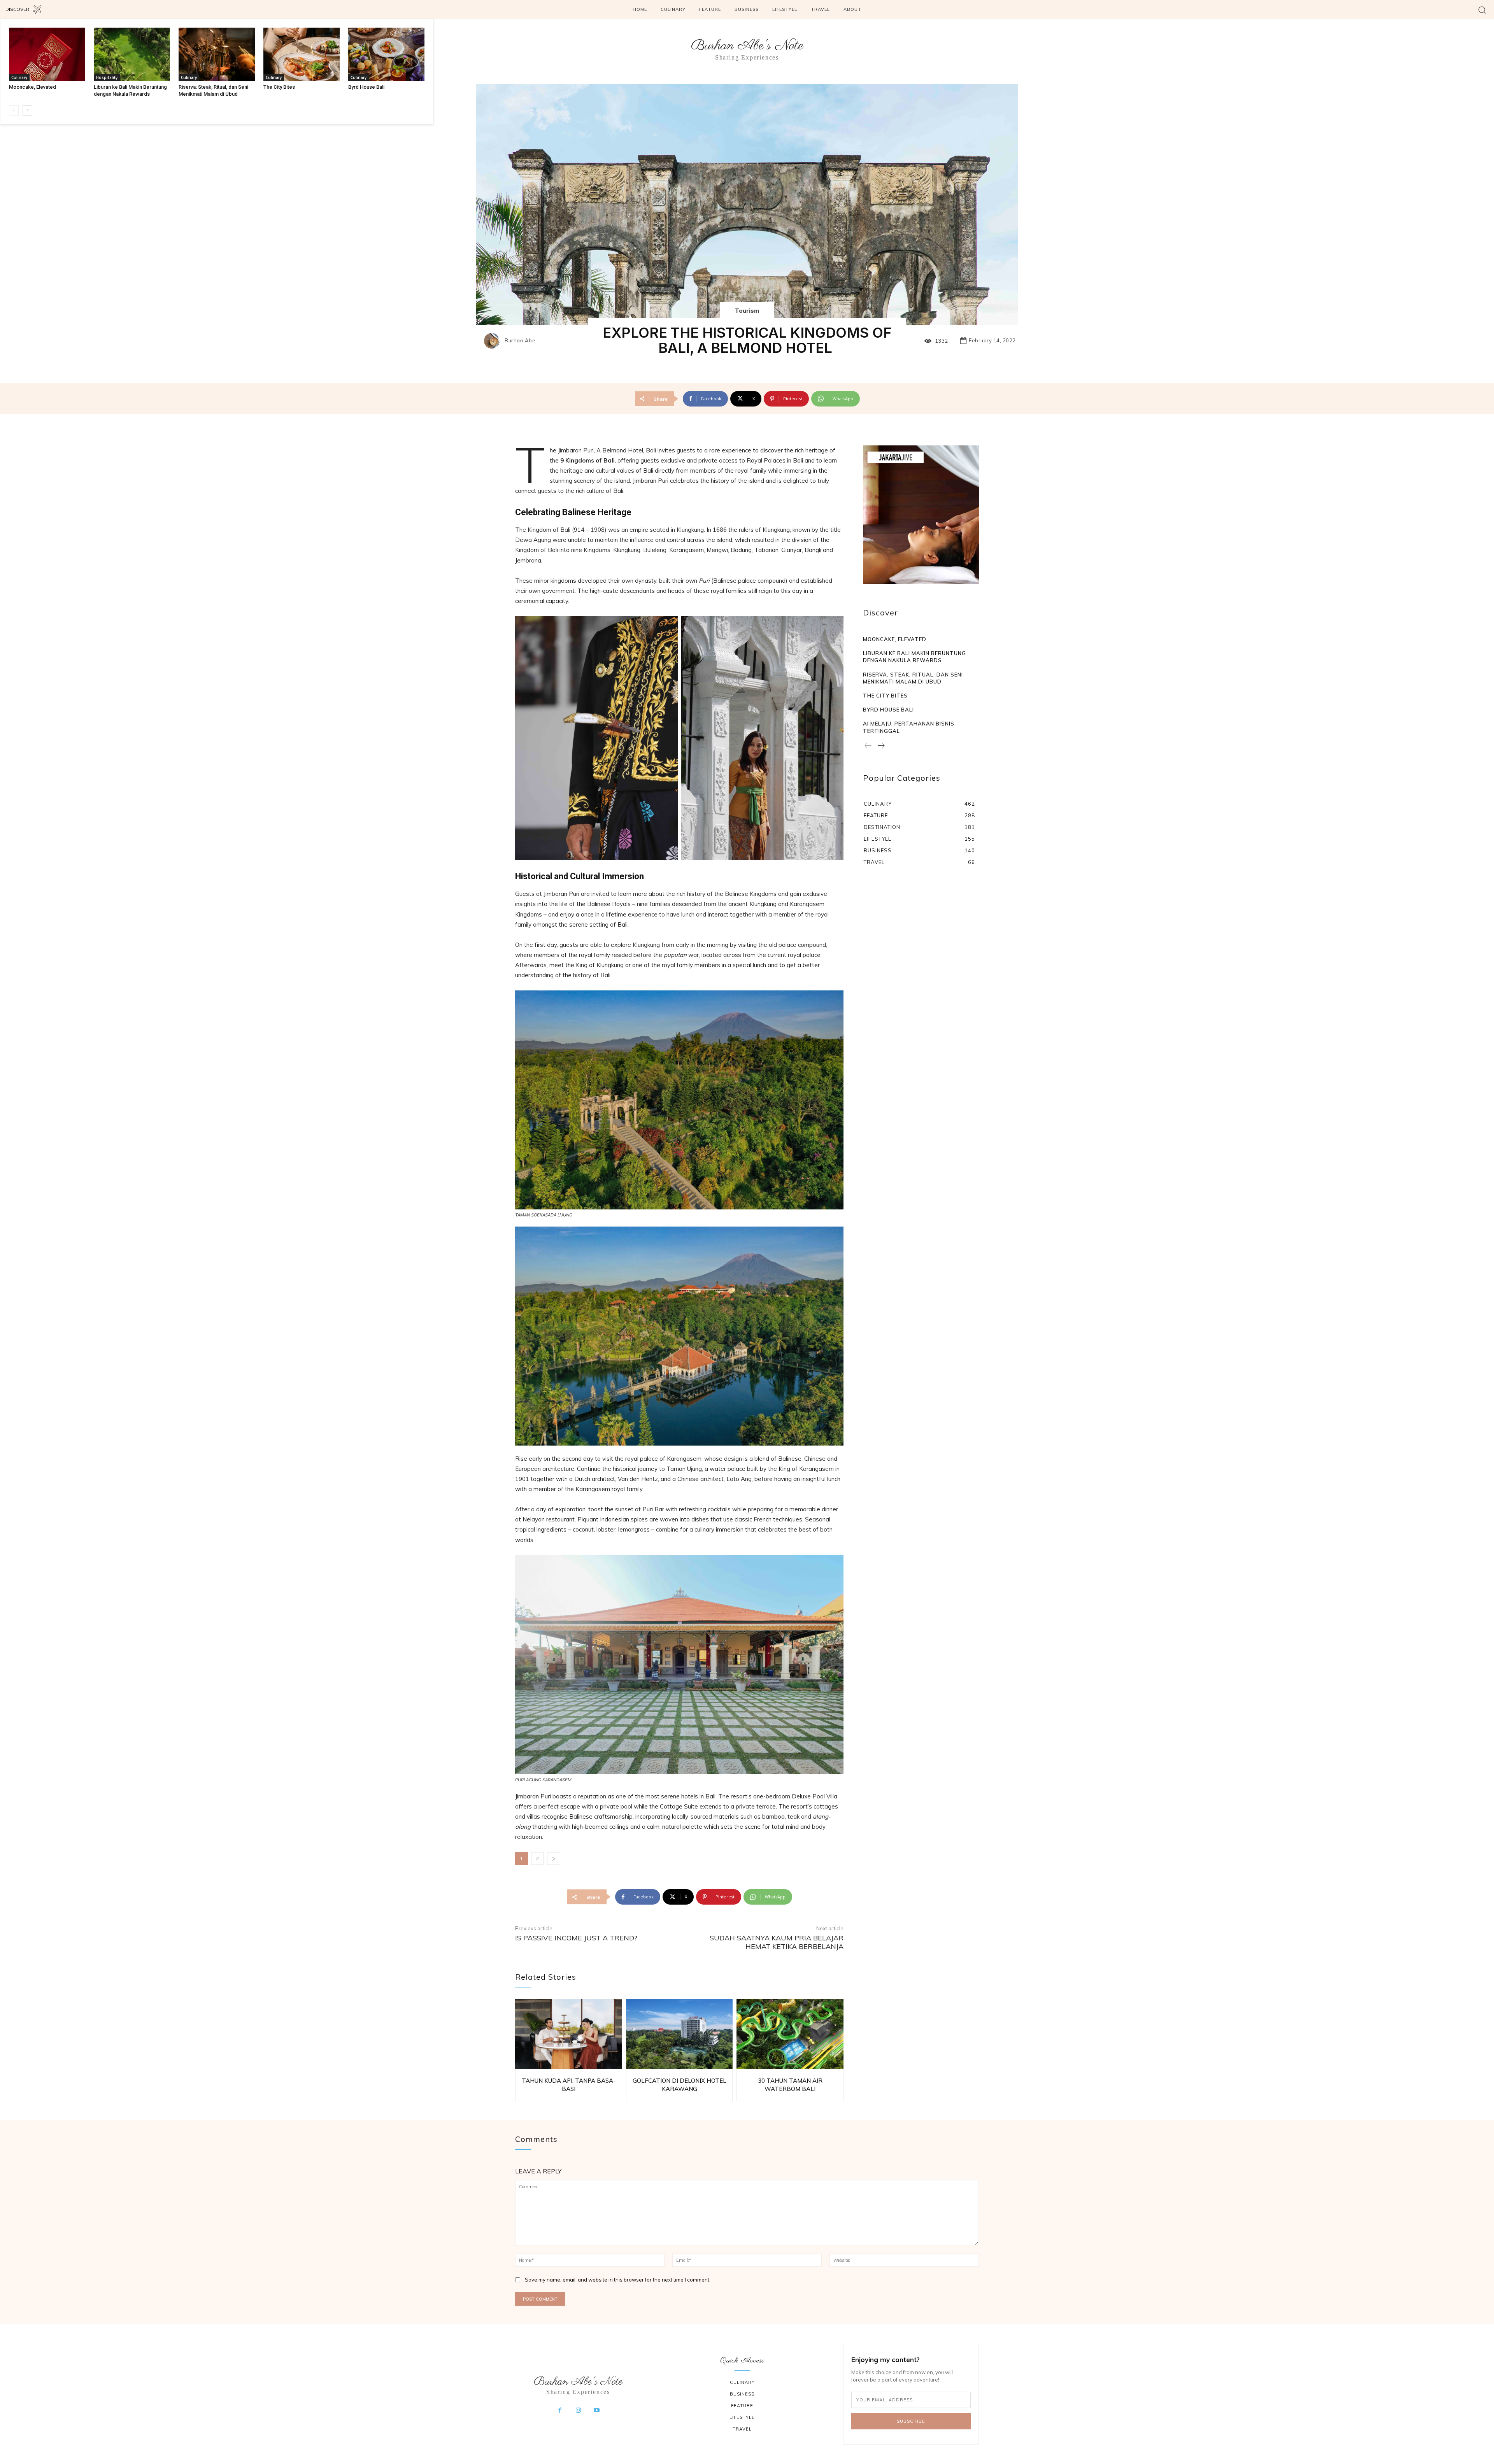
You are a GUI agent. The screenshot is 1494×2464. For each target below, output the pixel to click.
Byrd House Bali (366, 87)
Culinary (19, 77)
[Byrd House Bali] (386, 54)
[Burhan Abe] (494, 341)
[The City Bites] (302, 54)
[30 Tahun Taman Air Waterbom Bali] (790, 2034)
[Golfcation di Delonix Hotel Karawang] (679, 2034)
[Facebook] (560, 2411)
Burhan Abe (520, 341)
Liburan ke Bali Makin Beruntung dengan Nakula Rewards (914, 657)
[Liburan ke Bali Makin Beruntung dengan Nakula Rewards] (132, 54)
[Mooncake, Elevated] (47, 54)
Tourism (747, 311)
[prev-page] (14, 110)
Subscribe (911, 2421)
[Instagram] (578, 2411)
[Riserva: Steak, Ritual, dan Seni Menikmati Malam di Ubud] (217, 54)
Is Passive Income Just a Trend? (576, 1938)
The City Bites (279, 87)
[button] (1482, 10)
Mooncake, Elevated (32, 87)
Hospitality (107, 77)
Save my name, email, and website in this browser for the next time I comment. (618, 2280)
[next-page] (27, 110)
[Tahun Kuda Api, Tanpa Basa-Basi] (569, 2034)
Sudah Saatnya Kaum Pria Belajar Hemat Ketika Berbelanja (777, 1942)
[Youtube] (597, 2411)
